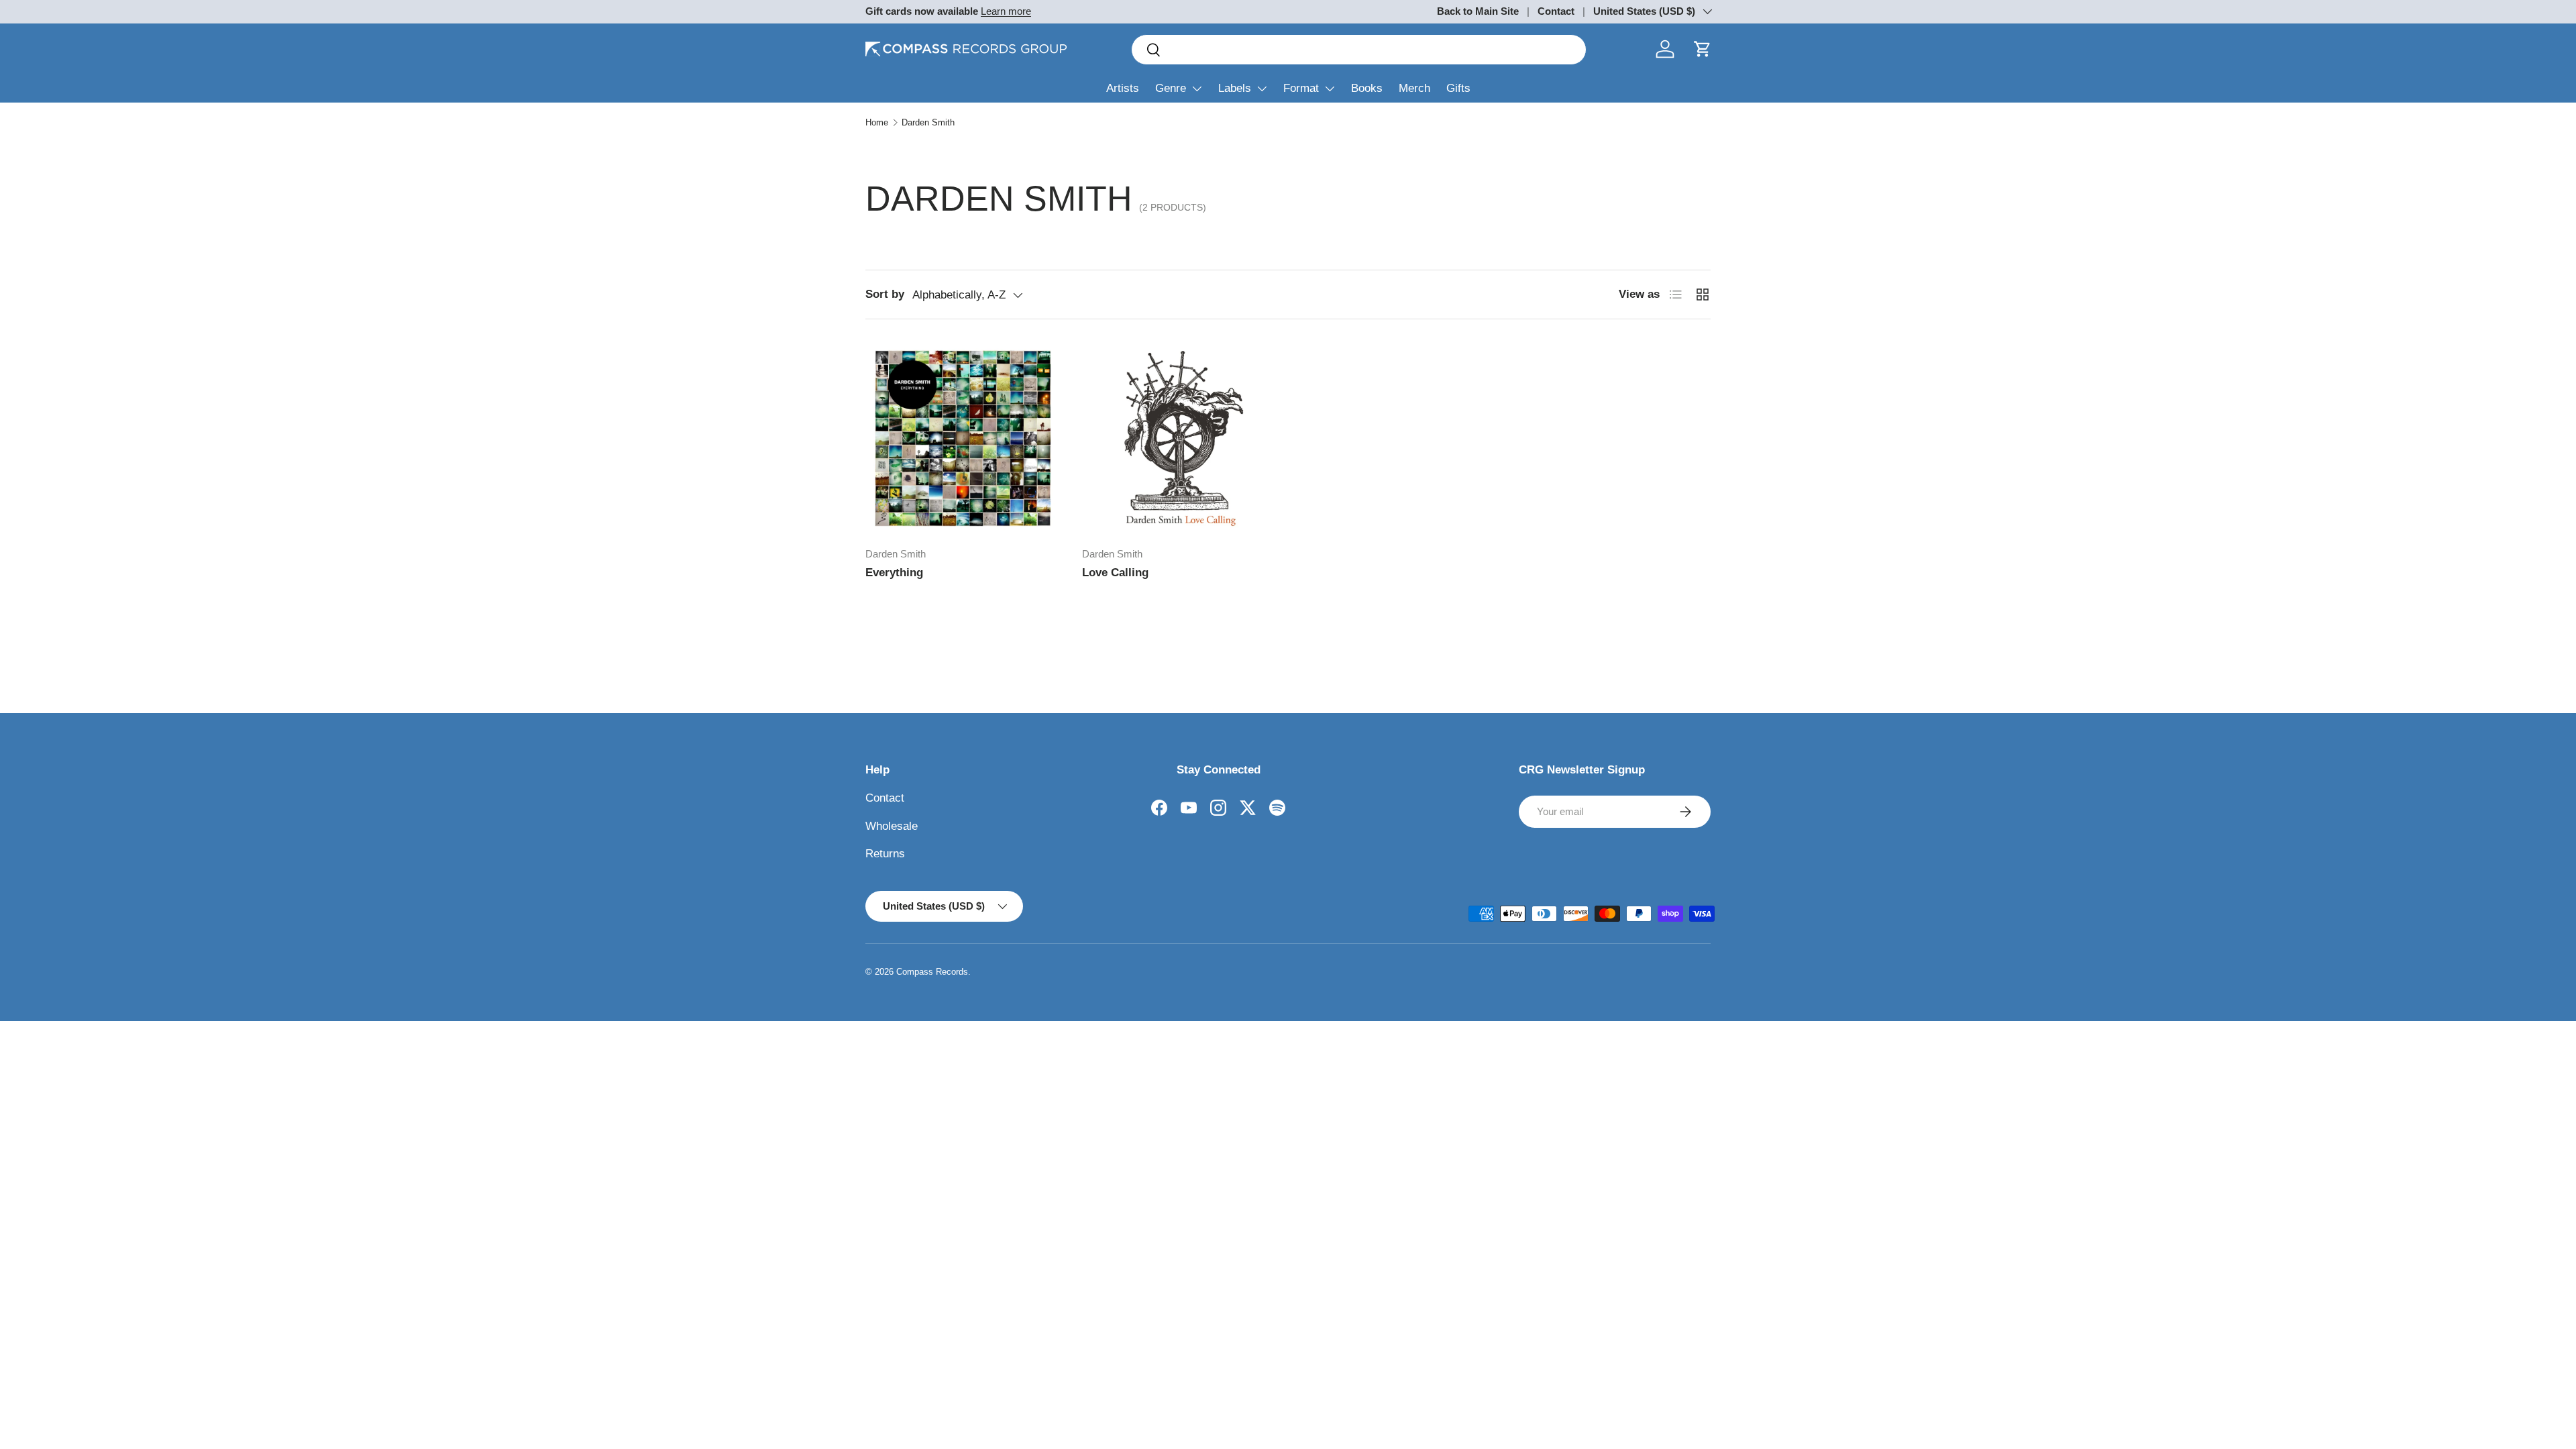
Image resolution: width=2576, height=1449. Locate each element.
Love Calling (1115, 573)
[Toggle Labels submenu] (1262, 89)
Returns (885, 854)
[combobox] (1359, 50)
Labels (1235, 88)
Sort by (885, 294)
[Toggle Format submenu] (1330, 89)
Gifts (1458, 88)
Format (1301, 88)
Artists (1123, 88)
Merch (1414, 88)
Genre (1171, 88)
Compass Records (932, 972)
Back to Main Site (1478, 11)
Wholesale (892, 826)
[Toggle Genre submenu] (1197, 89)
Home (877, 122)
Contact (1556, 11)
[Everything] (963, 438)
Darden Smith (928, 122)
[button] (1703, 49)
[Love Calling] (1180, 438)
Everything (894, 573)
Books (1367, 88)
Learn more (1006, 11)
